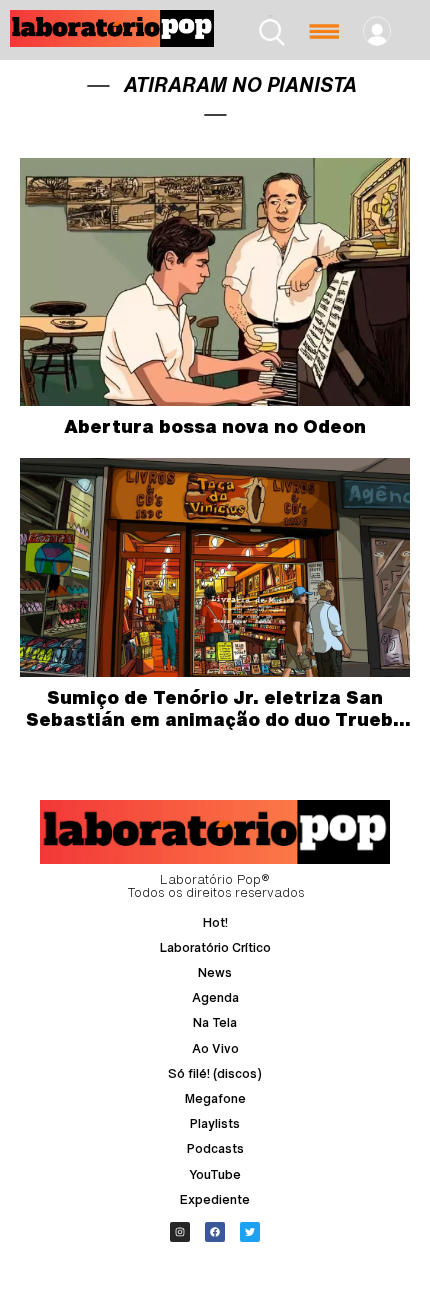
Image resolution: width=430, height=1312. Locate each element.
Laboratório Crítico (215, 947)
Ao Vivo (215, 1048)
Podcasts (215, 1148)
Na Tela (215, 1022)
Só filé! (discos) (215, 1073)
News (215, 972)
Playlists (215, 1123)
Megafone (215, 1098)
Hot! (215, 922)
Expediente (215, 1199)
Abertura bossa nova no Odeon (215, 426)
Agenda (215, 997)
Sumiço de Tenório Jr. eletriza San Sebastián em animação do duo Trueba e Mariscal (215, 718)
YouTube (215, 1174)
